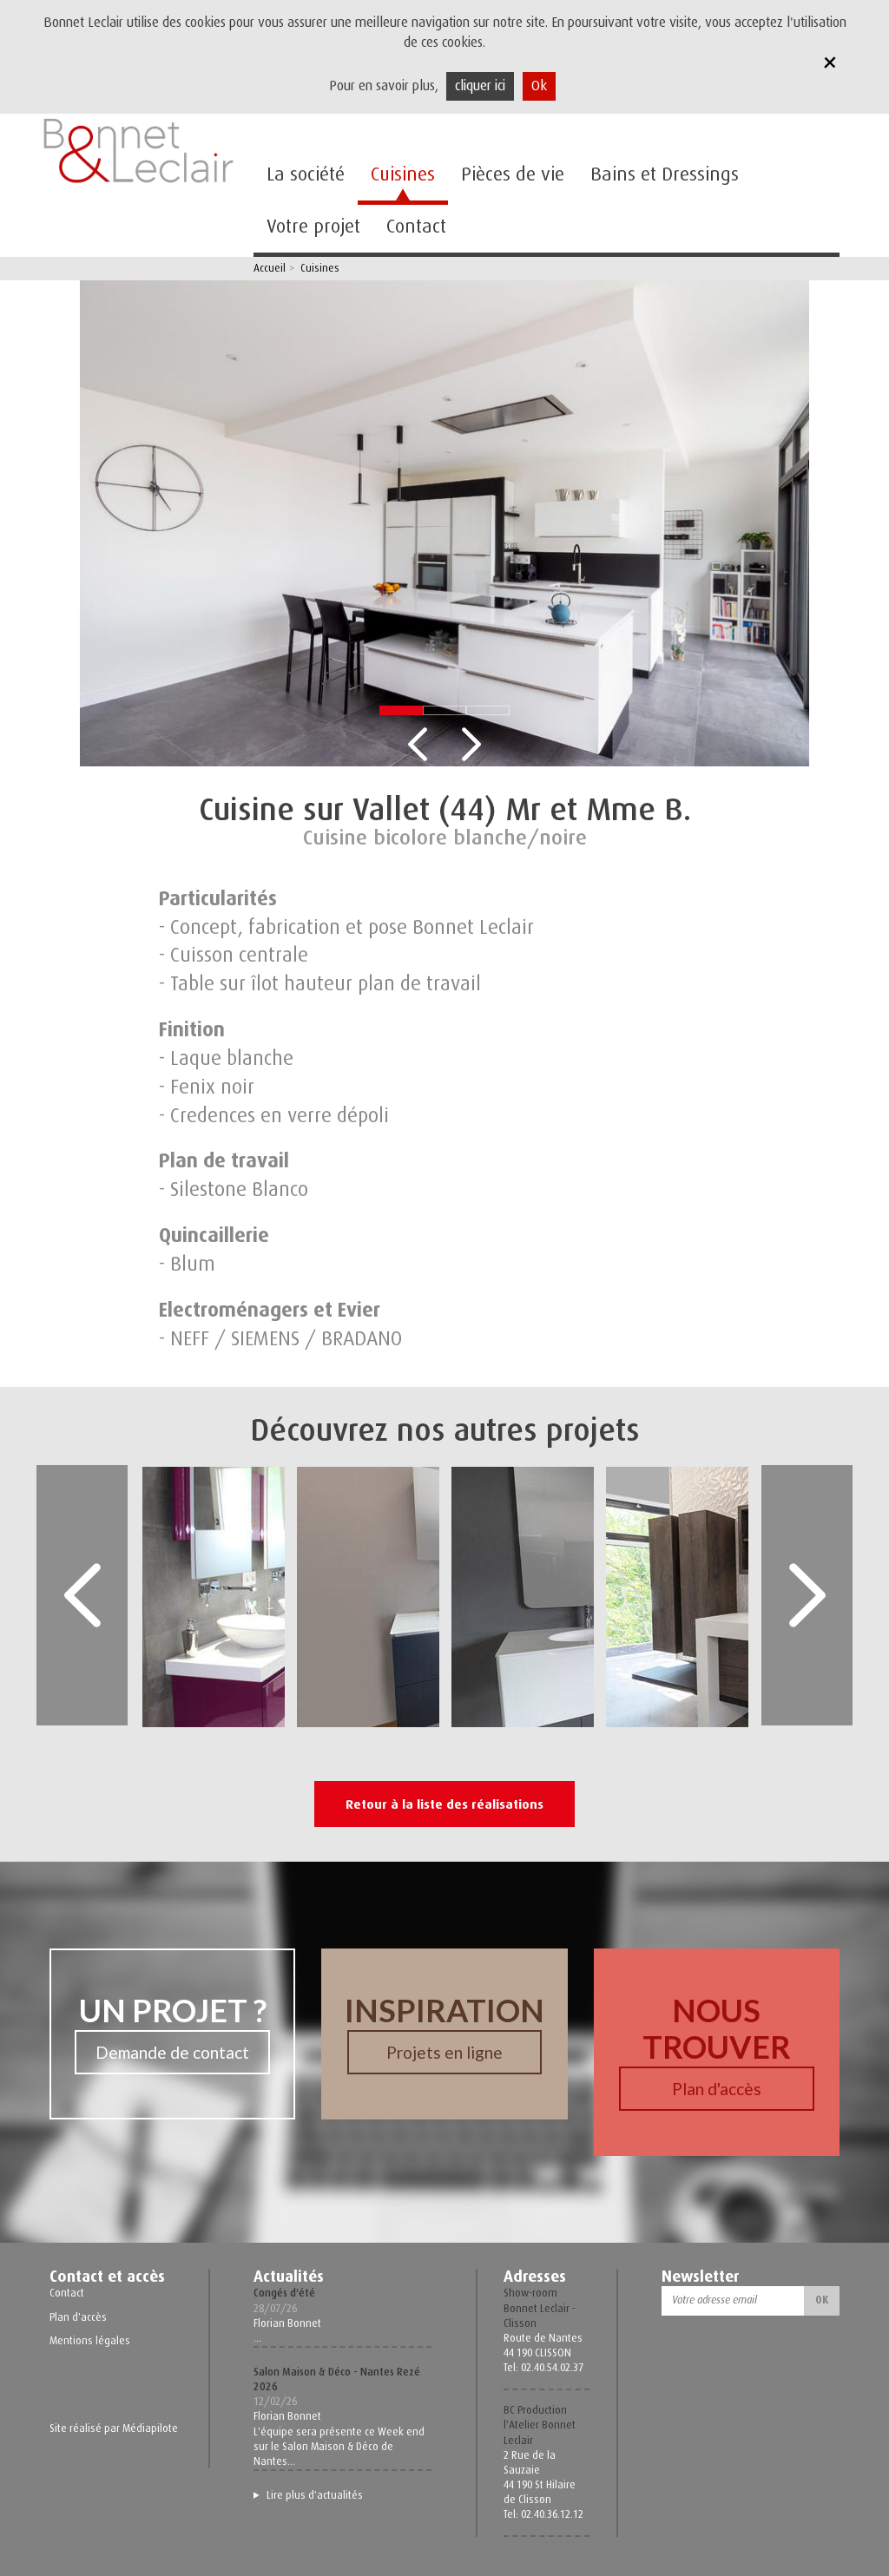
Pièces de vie (513, 174)
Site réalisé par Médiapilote (114, 2428)
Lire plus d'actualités (315, 2495)
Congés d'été (284, 2293)
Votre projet (313, 226)
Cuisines (403, 174)
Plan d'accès (717, 2089)
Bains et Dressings (665, 174)
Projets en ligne (444, 2052)
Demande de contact (172, 2052)
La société (306, 174)
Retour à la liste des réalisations (444, 1804)
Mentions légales (90, 2341)
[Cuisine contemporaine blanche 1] (444, 522)
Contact (416, 226)
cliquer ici (480, 86)
